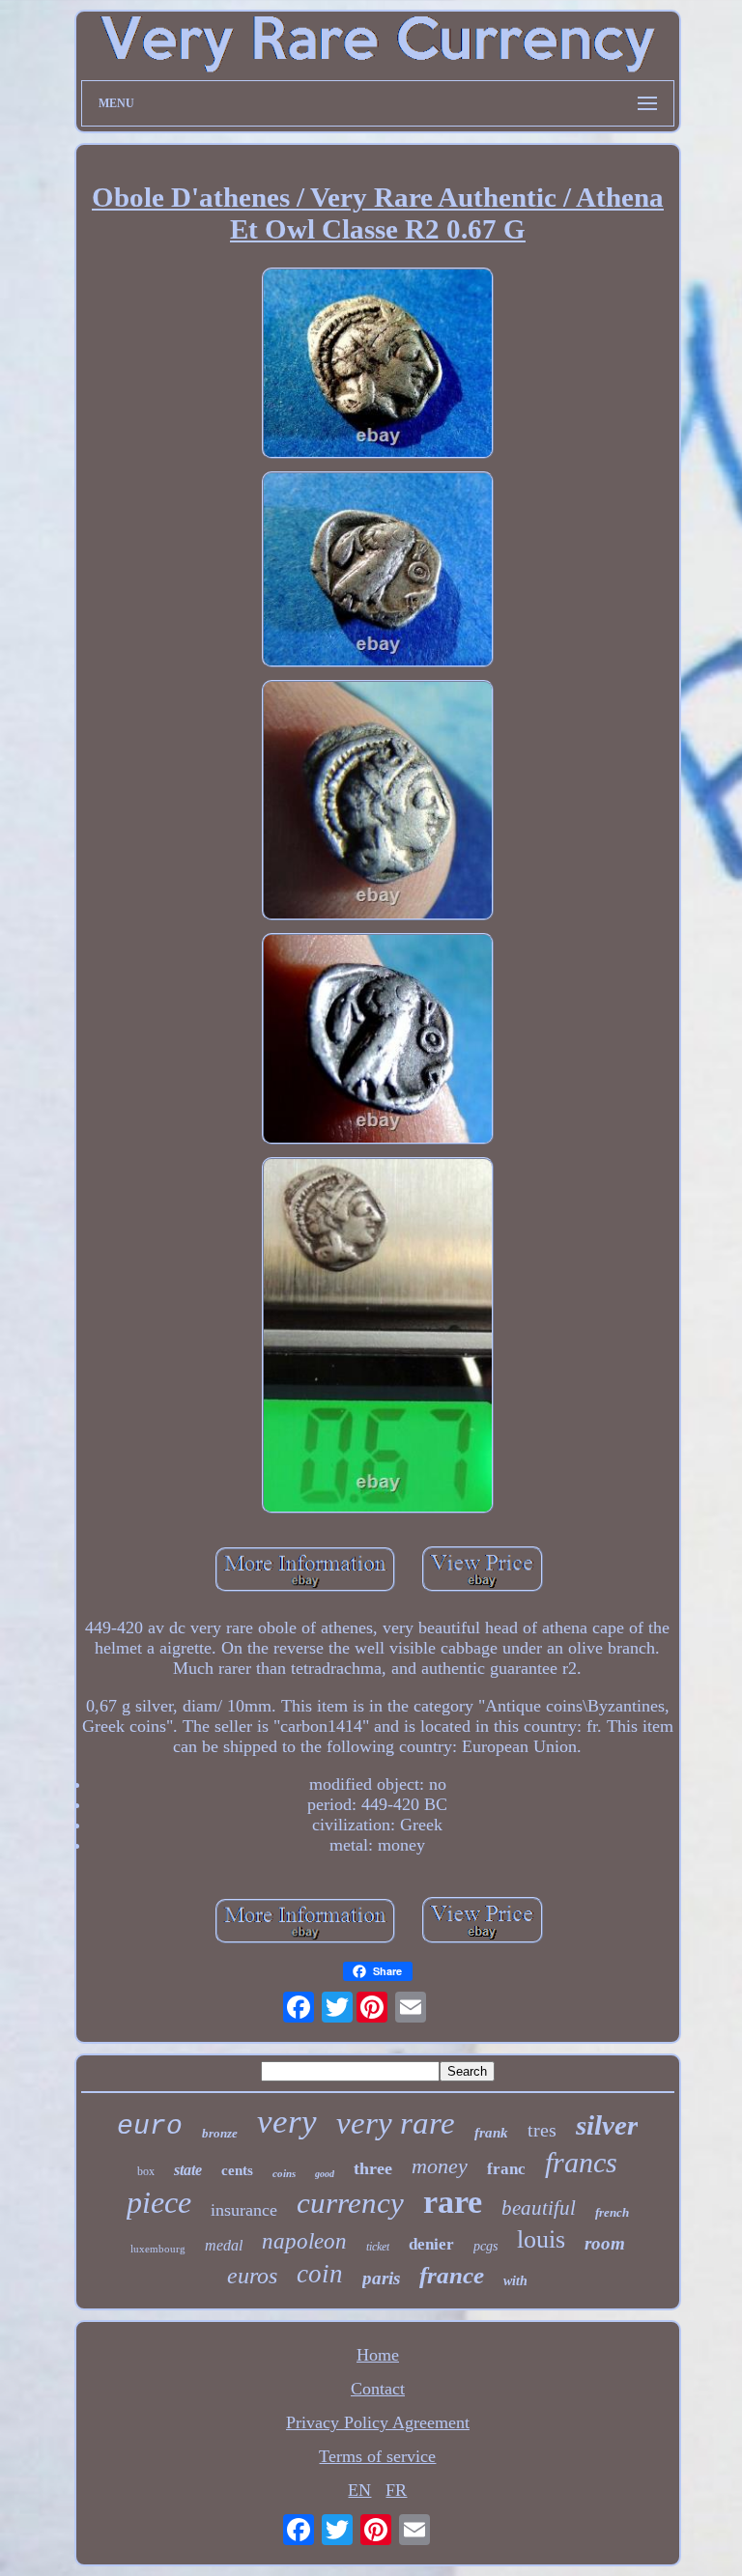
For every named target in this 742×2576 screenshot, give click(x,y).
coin (320, 2274)
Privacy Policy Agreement (378, 2422)
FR (396, 2490)
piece (159, 2202)
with (515, 2281)
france (452, 2275)
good (325, 2174)
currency (350, 2203)
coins (284, 2173)
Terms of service (377, 2456)
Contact (378, 2389)
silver (607, 2125)
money (440, 2166)
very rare (396, 2123)
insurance (244, 2210)
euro (150, 2126)
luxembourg (158, 2249)
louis (541, 2239)
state (188, 2170)
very (287, 2122)
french (612, 2212)
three (373, 2168)
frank (491, 2133)
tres (542, 2130)
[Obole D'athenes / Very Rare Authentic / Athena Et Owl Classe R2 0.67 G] (378, 366)
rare (453, 2202)
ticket (378, 2247)
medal (224, 2245)
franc (506, 2169)
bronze (220, 2133)
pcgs (485, 2246)
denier (431, 2244)
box (146, 2171)
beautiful (539, 2208)
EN (359, 2490)
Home (378, 2355)
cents (237, 2170)
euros (252, 2276)
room (605, 2243)
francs (581, 2162)
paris (381, 2278)
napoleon (304, 2241)
